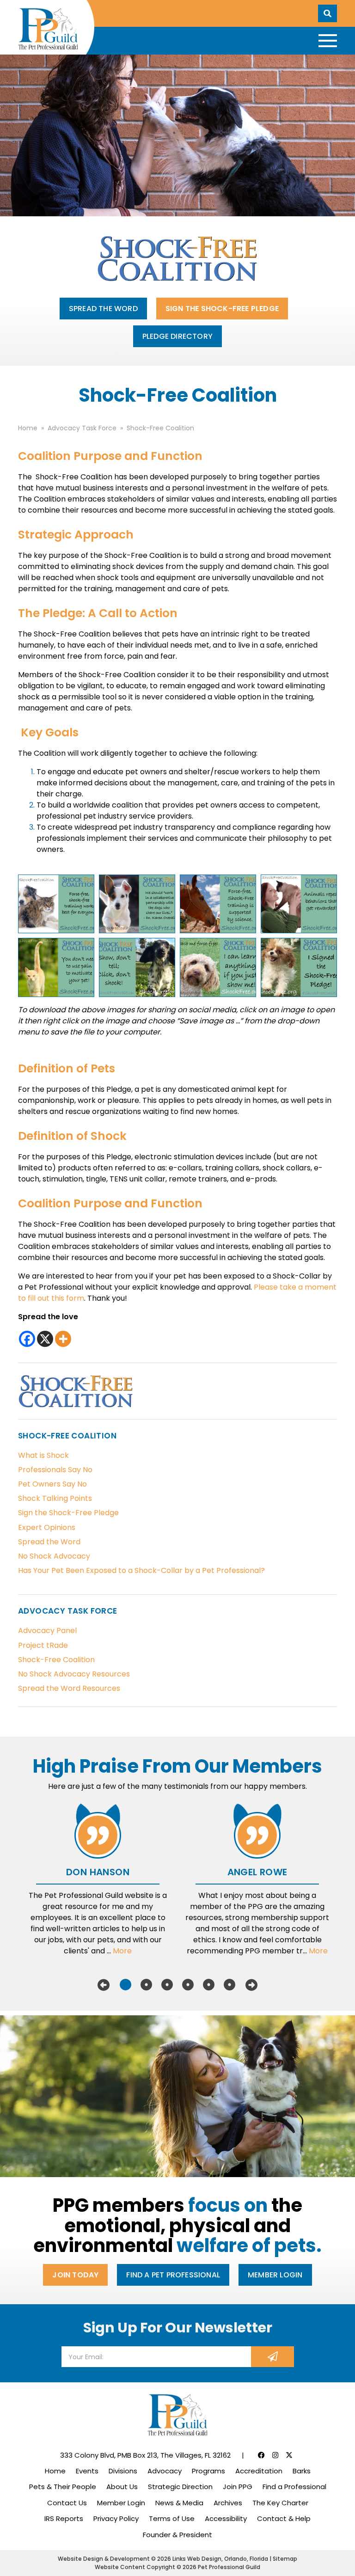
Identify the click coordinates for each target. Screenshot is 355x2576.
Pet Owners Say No (52, 1484)
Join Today (75, 2275)
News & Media (179, 2503)
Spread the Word (103, 309)
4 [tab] (188, 1985)
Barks (302, 2471)
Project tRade (43, 1645)
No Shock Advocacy (54, 1556)
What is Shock (43, 1455)
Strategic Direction (180, 2487)
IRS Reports (64, 2518)
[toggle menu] (328, 41)
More (122, 1951)
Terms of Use (172, 2518)
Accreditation (259, 2471)
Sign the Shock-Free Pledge (222, 309)
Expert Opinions (47, 1527)
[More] (63, 1339)
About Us (122, 2487)
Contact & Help (284, 2518)
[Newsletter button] (272, 2357)
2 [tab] (146, 1985)
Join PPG (238, 2487)
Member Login (275, 2275)
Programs (208, 2471)
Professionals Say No (55, 1470)
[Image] (56, 904)
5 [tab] (209, 1985)
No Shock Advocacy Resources (74, 1674)
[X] (45, 1339)
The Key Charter (280, 2503)
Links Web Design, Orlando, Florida (221, 2559)
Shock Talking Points (55, 1498)
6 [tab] (230, 1985)
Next (251, 1985)
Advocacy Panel (47, 1631)
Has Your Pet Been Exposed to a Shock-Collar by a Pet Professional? (141, 1570)
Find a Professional (294, 2487)
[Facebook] (27, 1339)
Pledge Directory (177, 336)
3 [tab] (167, 1985)
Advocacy (165, 2471)
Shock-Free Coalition (56, 1660)
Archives (228, 2503)
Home (55, 2471)
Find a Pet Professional (173, 2275)
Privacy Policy (116, 2518)
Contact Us (67, 2503)
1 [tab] (125, 1985)
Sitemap (285, 2559)
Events (87, 2471)
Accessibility (226, 2518)
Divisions (123, 2471)
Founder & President (177, 2535)
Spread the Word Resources (69, 1688)
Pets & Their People (63, 2487)
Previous (104, 1985)
